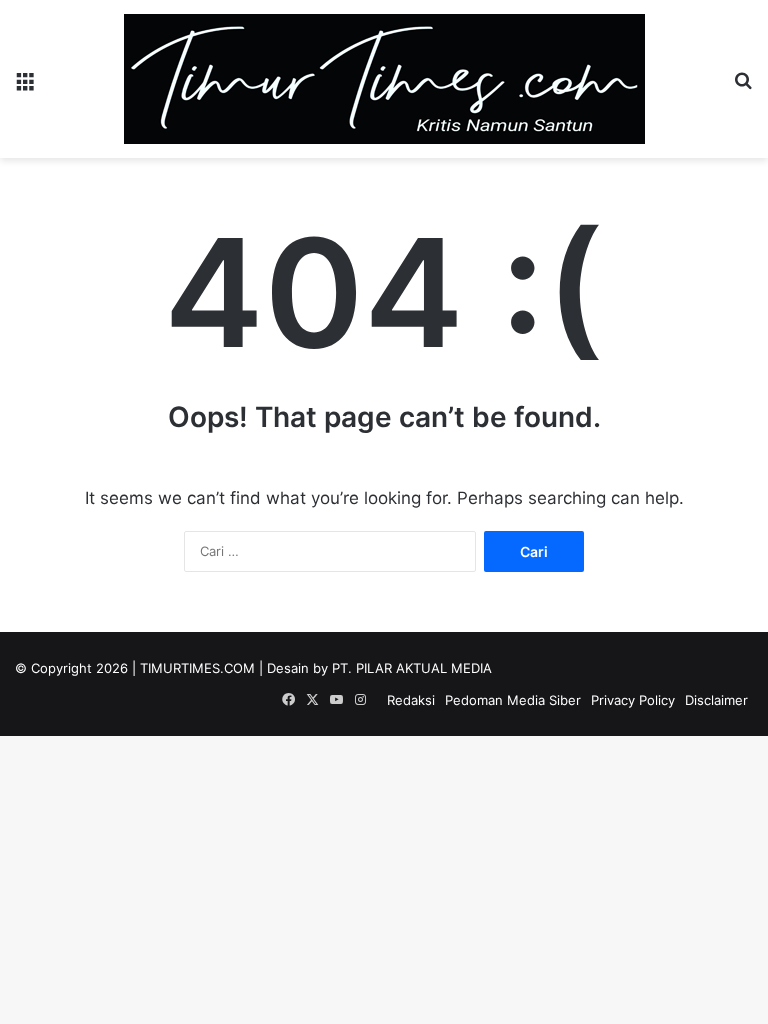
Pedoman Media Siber (513, 700)
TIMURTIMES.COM (197, 668)
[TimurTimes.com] (384, 79)
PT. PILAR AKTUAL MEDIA (412, 668)
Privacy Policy (633, 700)
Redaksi (411, 700)
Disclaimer (716, 700)
